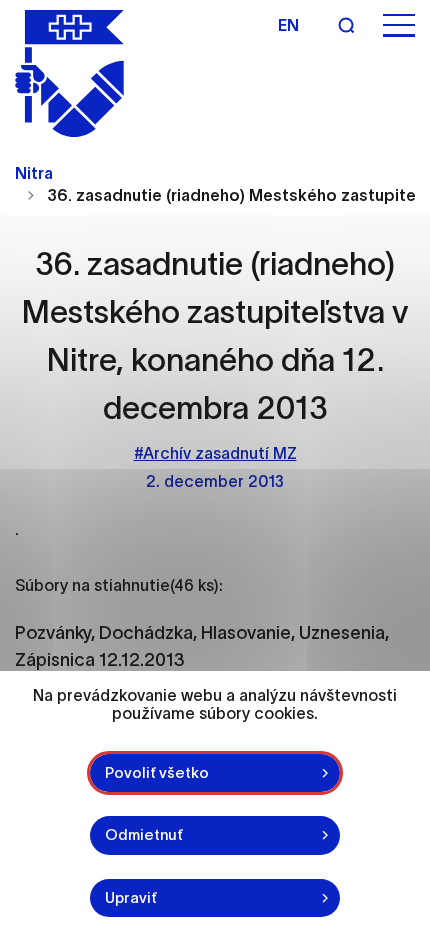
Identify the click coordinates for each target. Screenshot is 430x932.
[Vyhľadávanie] (346, 25)
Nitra (34, 173)
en (288, 25)
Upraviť (131, 897)
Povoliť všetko (157, 772)
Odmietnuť (144, 834)
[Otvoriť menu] (399, 25)
